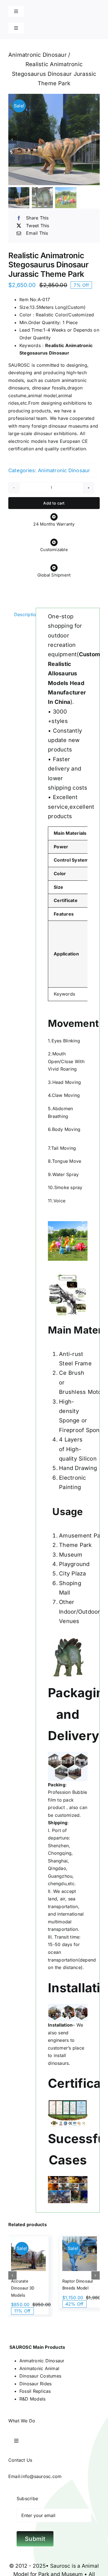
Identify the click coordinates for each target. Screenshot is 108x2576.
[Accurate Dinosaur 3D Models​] (28, 2254)
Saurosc (60, 2566)
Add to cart (54, 503)
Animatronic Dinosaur (64, 470)
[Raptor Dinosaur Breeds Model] (80, 2254)
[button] (12, 2275)
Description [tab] (23, 614)
